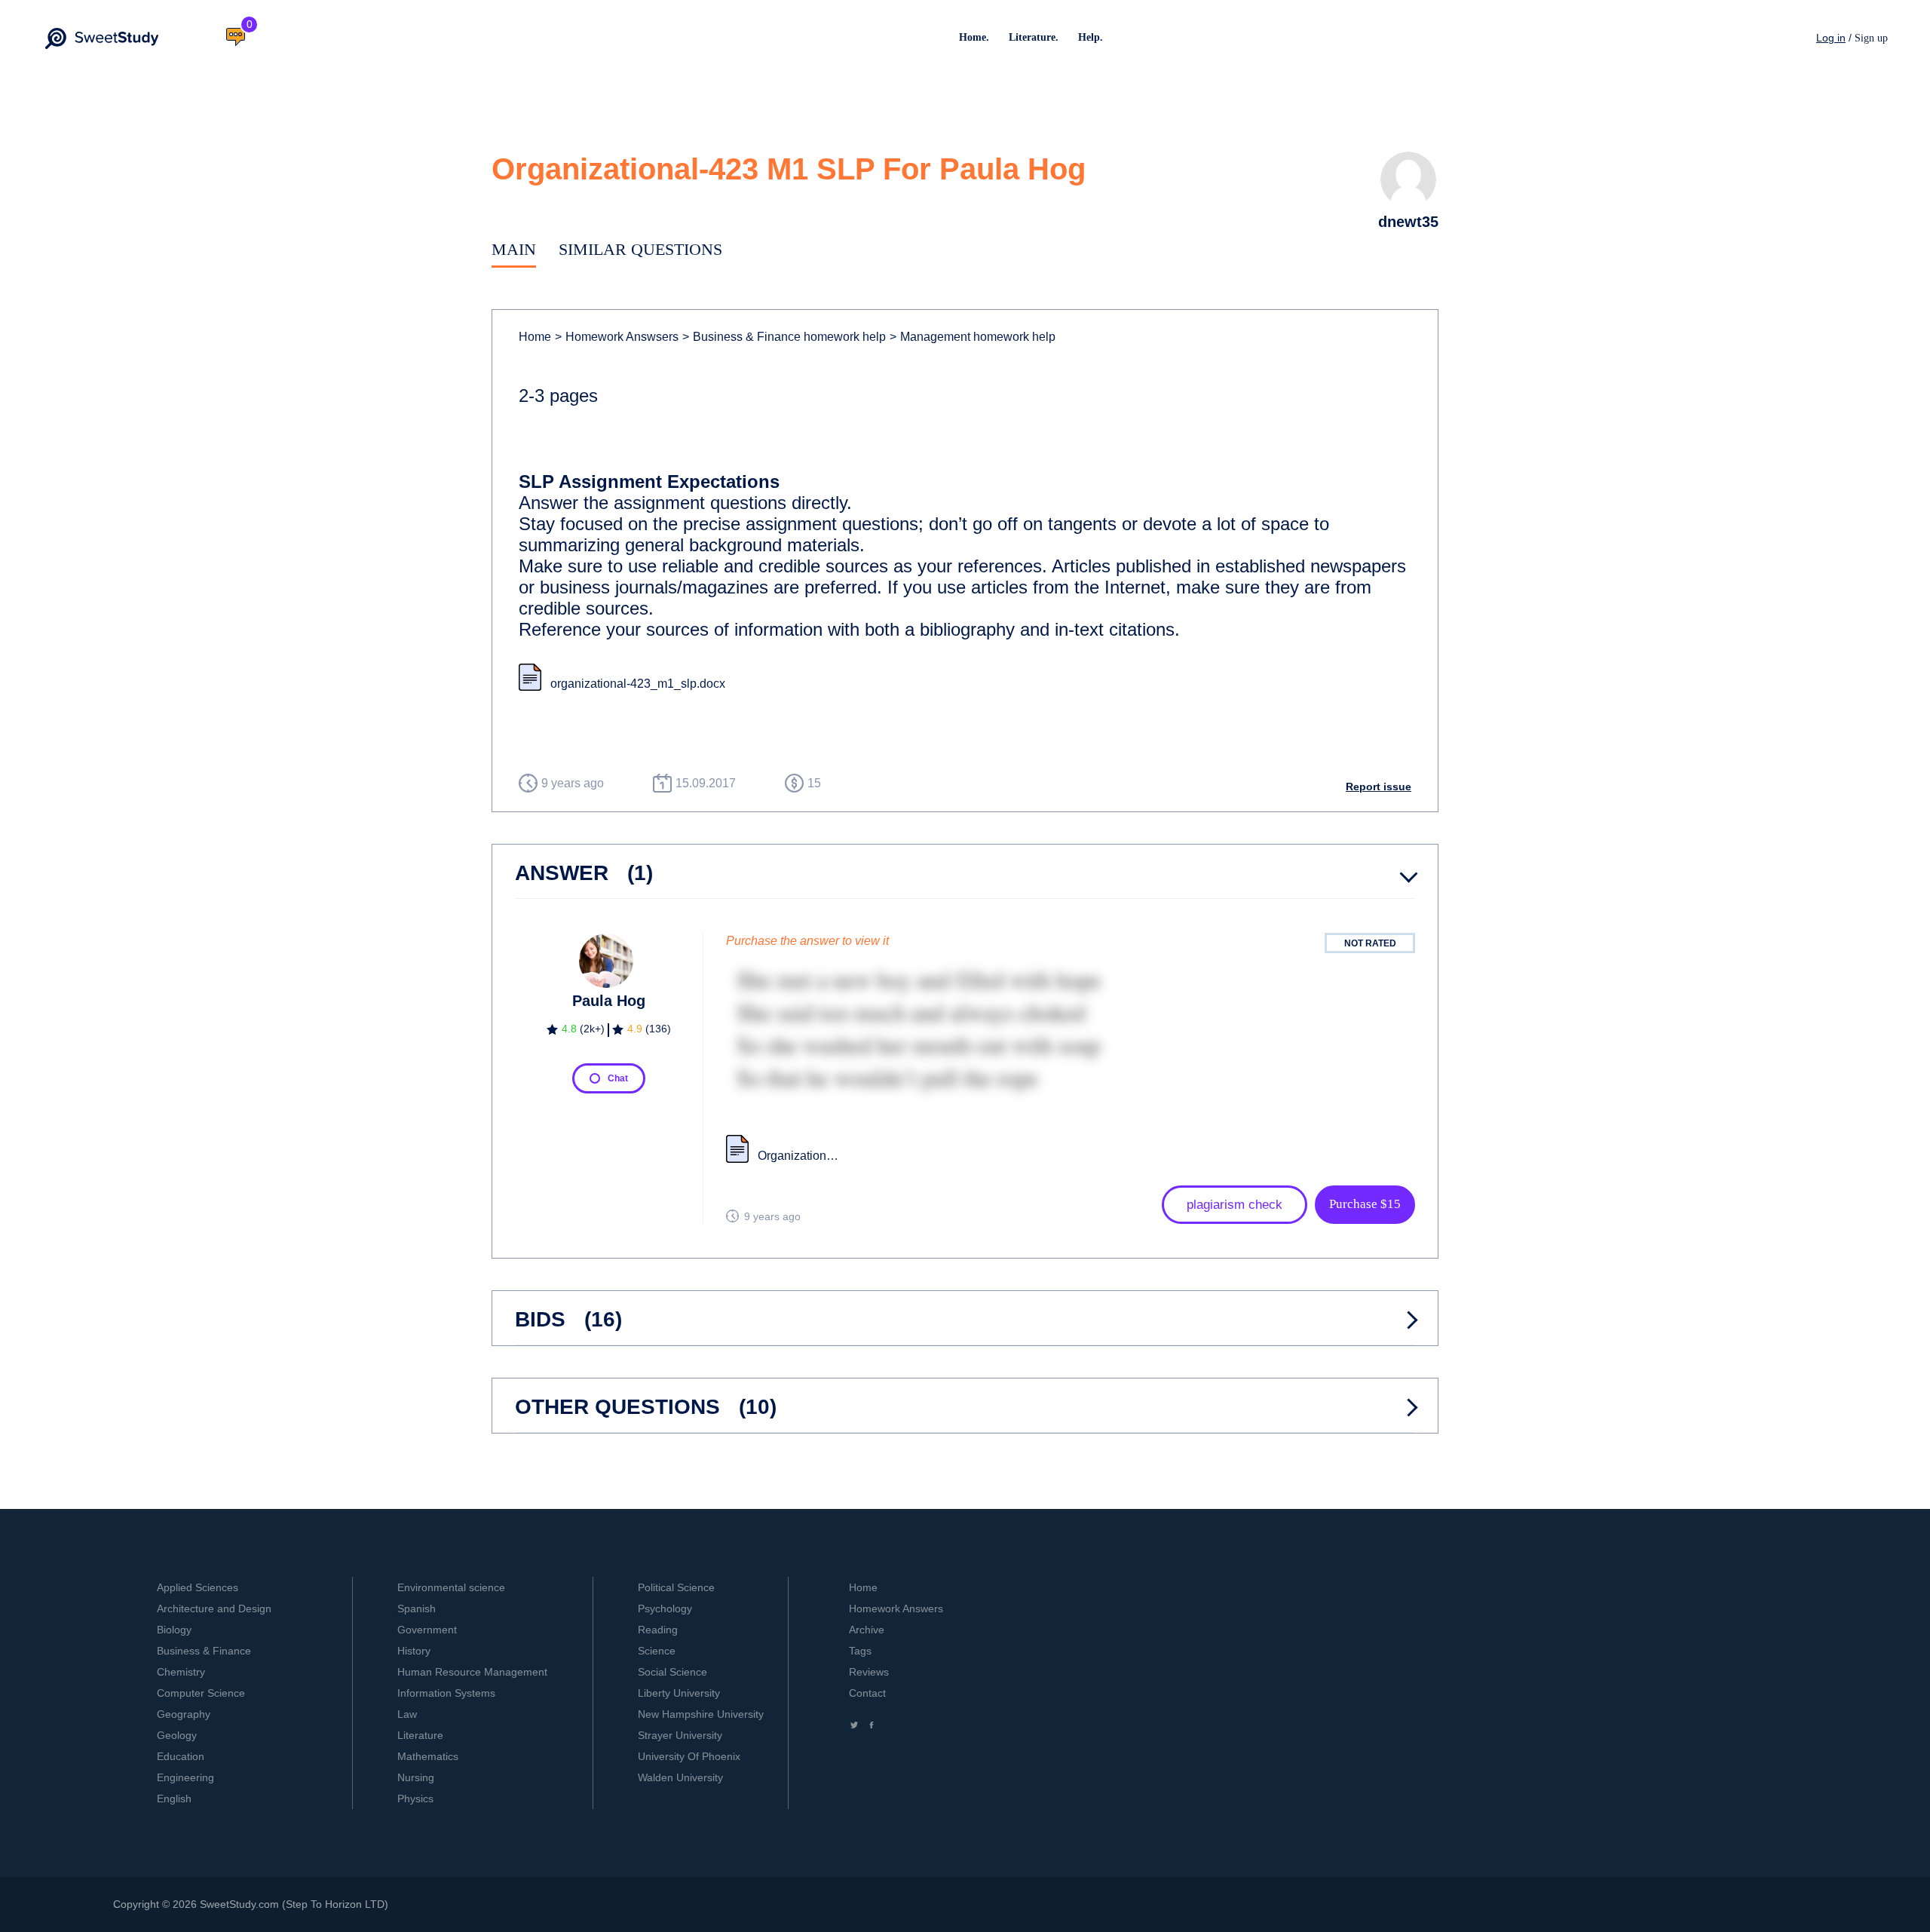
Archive (867, 1630)
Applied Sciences (198, 1587)
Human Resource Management (472, 1672)
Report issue (1379, 787)
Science (657, 1651)
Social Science (672, 1672)
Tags (860, 1651)
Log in (1831, 38)
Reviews (869, 1672)
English (174, 1799)
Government (427, 1630)
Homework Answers (896, 1608)
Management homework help (973, 337)
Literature (420, 1735)
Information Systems (446, 1693)
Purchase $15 (1365, 1204)
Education (181, 1756)
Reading (658, 1630)
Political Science (676, 1587)
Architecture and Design (214, 1608)
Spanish (417, 1608)
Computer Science (201, 1693)
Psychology (665, 1608)
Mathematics (428, 1756)
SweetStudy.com (239, 1904)
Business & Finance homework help (784, 337)
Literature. (1034, 37)
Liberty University (679, 1693)
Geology (177, 1735)
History (414, 1651)
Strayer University (680, 1735)
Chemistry (181, 1672)
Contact (867, 1693)
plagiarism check (1235, 1205)
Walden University (680, 1777)
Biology (174, 1630)
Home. (974, 37)
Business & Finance (204, 1651)
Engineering (185, 1777)
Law (407, 1714)
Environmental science (451, 1587)
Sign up (1871, 38)
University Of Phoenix (689, 1756)
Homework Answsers (617, 337)
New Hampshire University (701, 1714)
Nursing (416, 1777)
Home (535, 337)
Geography (184, 1714)
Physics (415, 1799)
